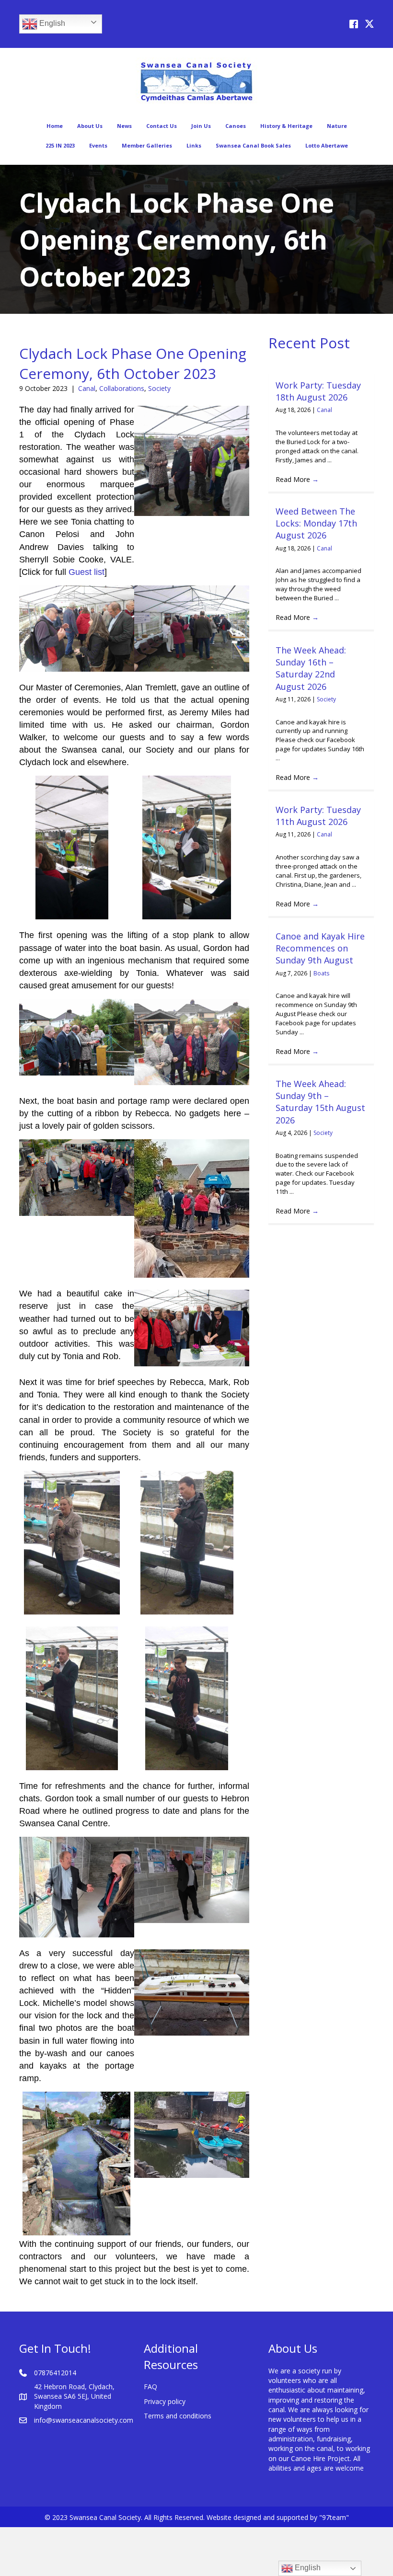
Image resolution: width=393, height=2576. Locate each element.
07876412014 (55, 2373)
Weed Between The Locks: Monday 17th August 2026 (316, 523)
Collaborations (122, 388)
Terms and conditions (178, 2416)
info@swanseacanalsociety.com (84, 2420)
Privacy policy (165, 2401)
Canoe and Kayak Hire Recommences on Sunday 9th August (320, 948)
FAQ (150, 2387)
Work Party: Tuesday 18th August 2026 (318, 391)
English (51, 23)
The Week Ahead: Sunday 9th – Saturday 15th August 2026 (320, 1102)
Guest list (87, 572)
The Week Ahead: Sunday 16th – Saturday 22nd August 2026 (311, 668)
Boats (321, 973)
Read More (297, 479)
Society (159, 388)
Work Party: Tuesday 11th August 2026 (318, 816)
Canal (87, 388)
